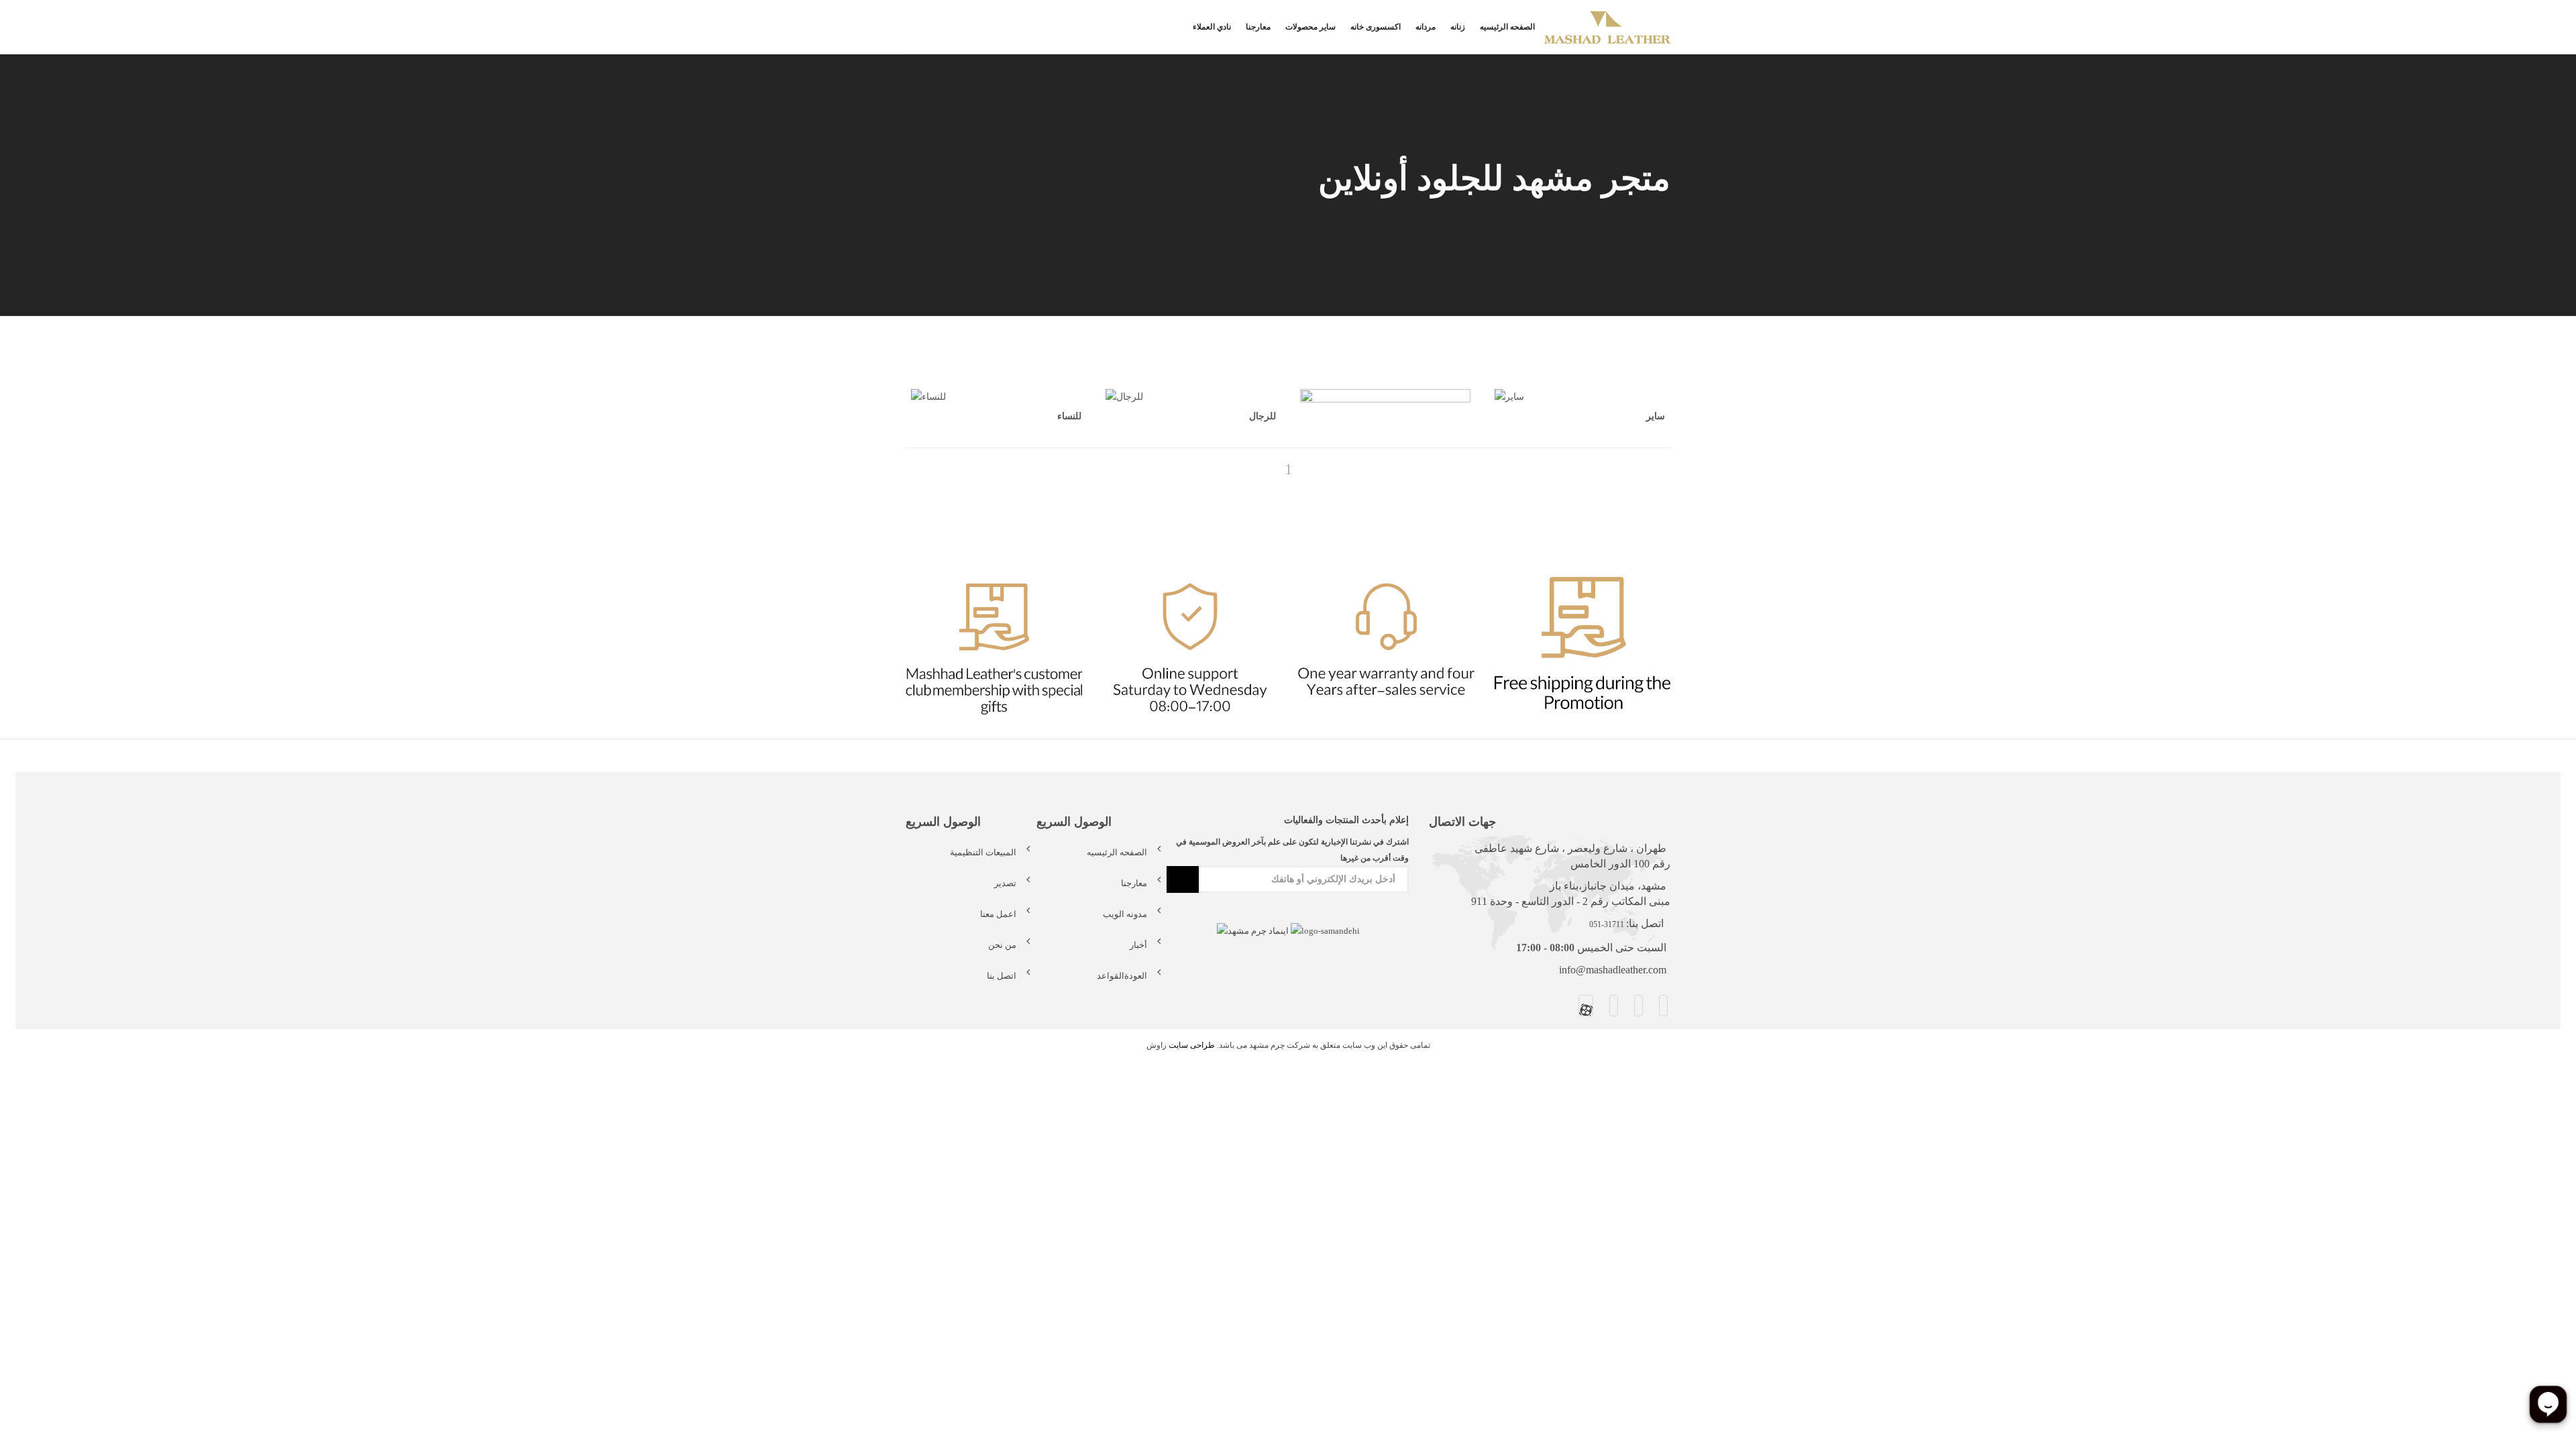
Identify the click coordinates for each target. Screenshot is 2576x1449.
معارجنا (1258, 27)
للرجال (1263, 416)
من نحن (1002, 945)
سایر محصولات (1310, 27)
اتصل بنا (1002, 976)
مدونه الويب (1125, 914)
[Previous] (1267, 469)
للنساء (1069, 416)
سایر (1656, 416)
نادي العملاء (1212, 27)
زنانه (1458, 27)
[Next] (1311, 469)
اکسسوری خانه (1376, 27)
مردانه (1426, 27)
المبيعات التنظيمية (983, 852)
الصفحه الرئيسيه (1507, 27)
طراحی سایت (1192, 1045)
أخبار (1138, 945)
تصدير (1005, 883)
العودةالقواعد (1122, 976)
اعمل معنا (998, 914)
